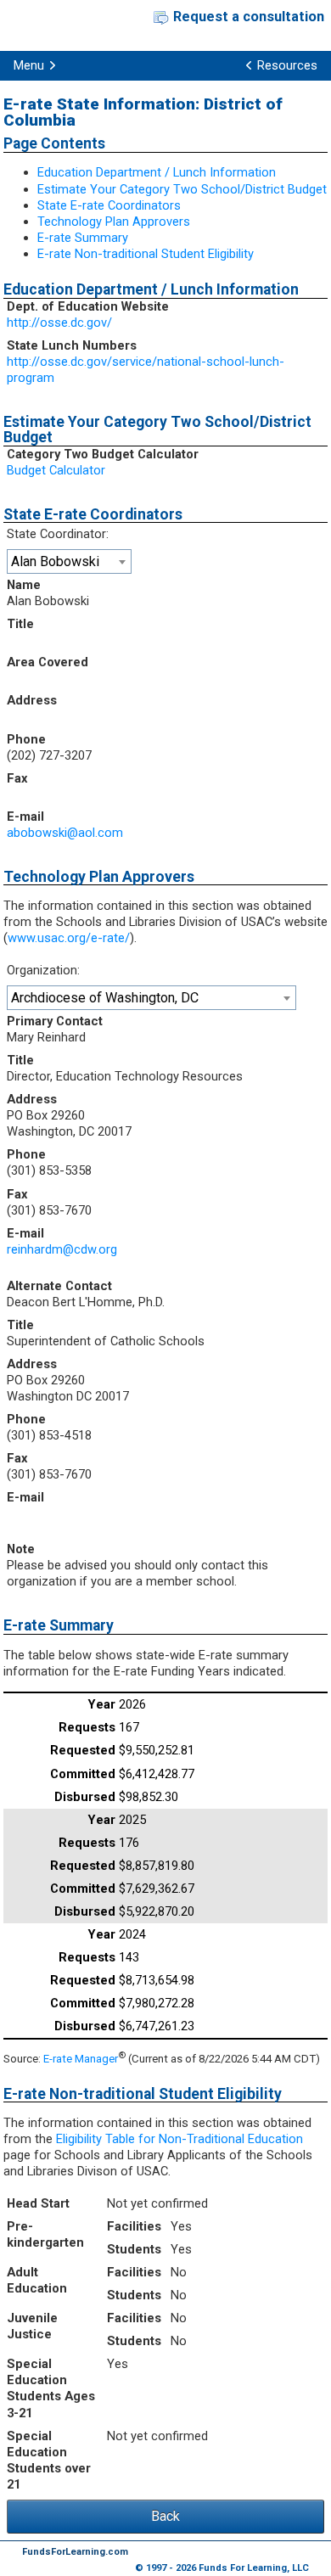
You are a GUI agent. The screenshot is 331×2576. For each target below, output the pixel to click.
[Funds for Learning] (48, 25)
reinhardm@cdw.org (62, 1249)
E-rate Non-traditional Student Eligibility (146, 254)
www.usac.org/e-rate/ (69, 938)
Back (165, 2516)
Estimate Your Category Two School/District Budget (182, 189)
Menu (29, 65)
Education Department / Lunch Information (157, 172)
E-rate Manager (81, 2059)
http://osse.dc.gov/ (59, 323)
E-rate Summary (83, 238)
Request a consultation (249, 17)
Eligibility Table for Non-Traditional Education (180, 2139)
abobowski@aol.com (65, 833)
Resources (287, 65)
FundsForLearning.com (75, 2552)
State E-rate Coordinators (109, 205)
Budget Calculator (56, 470)
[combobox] (69, 561)
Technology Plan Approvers (114, 222)
